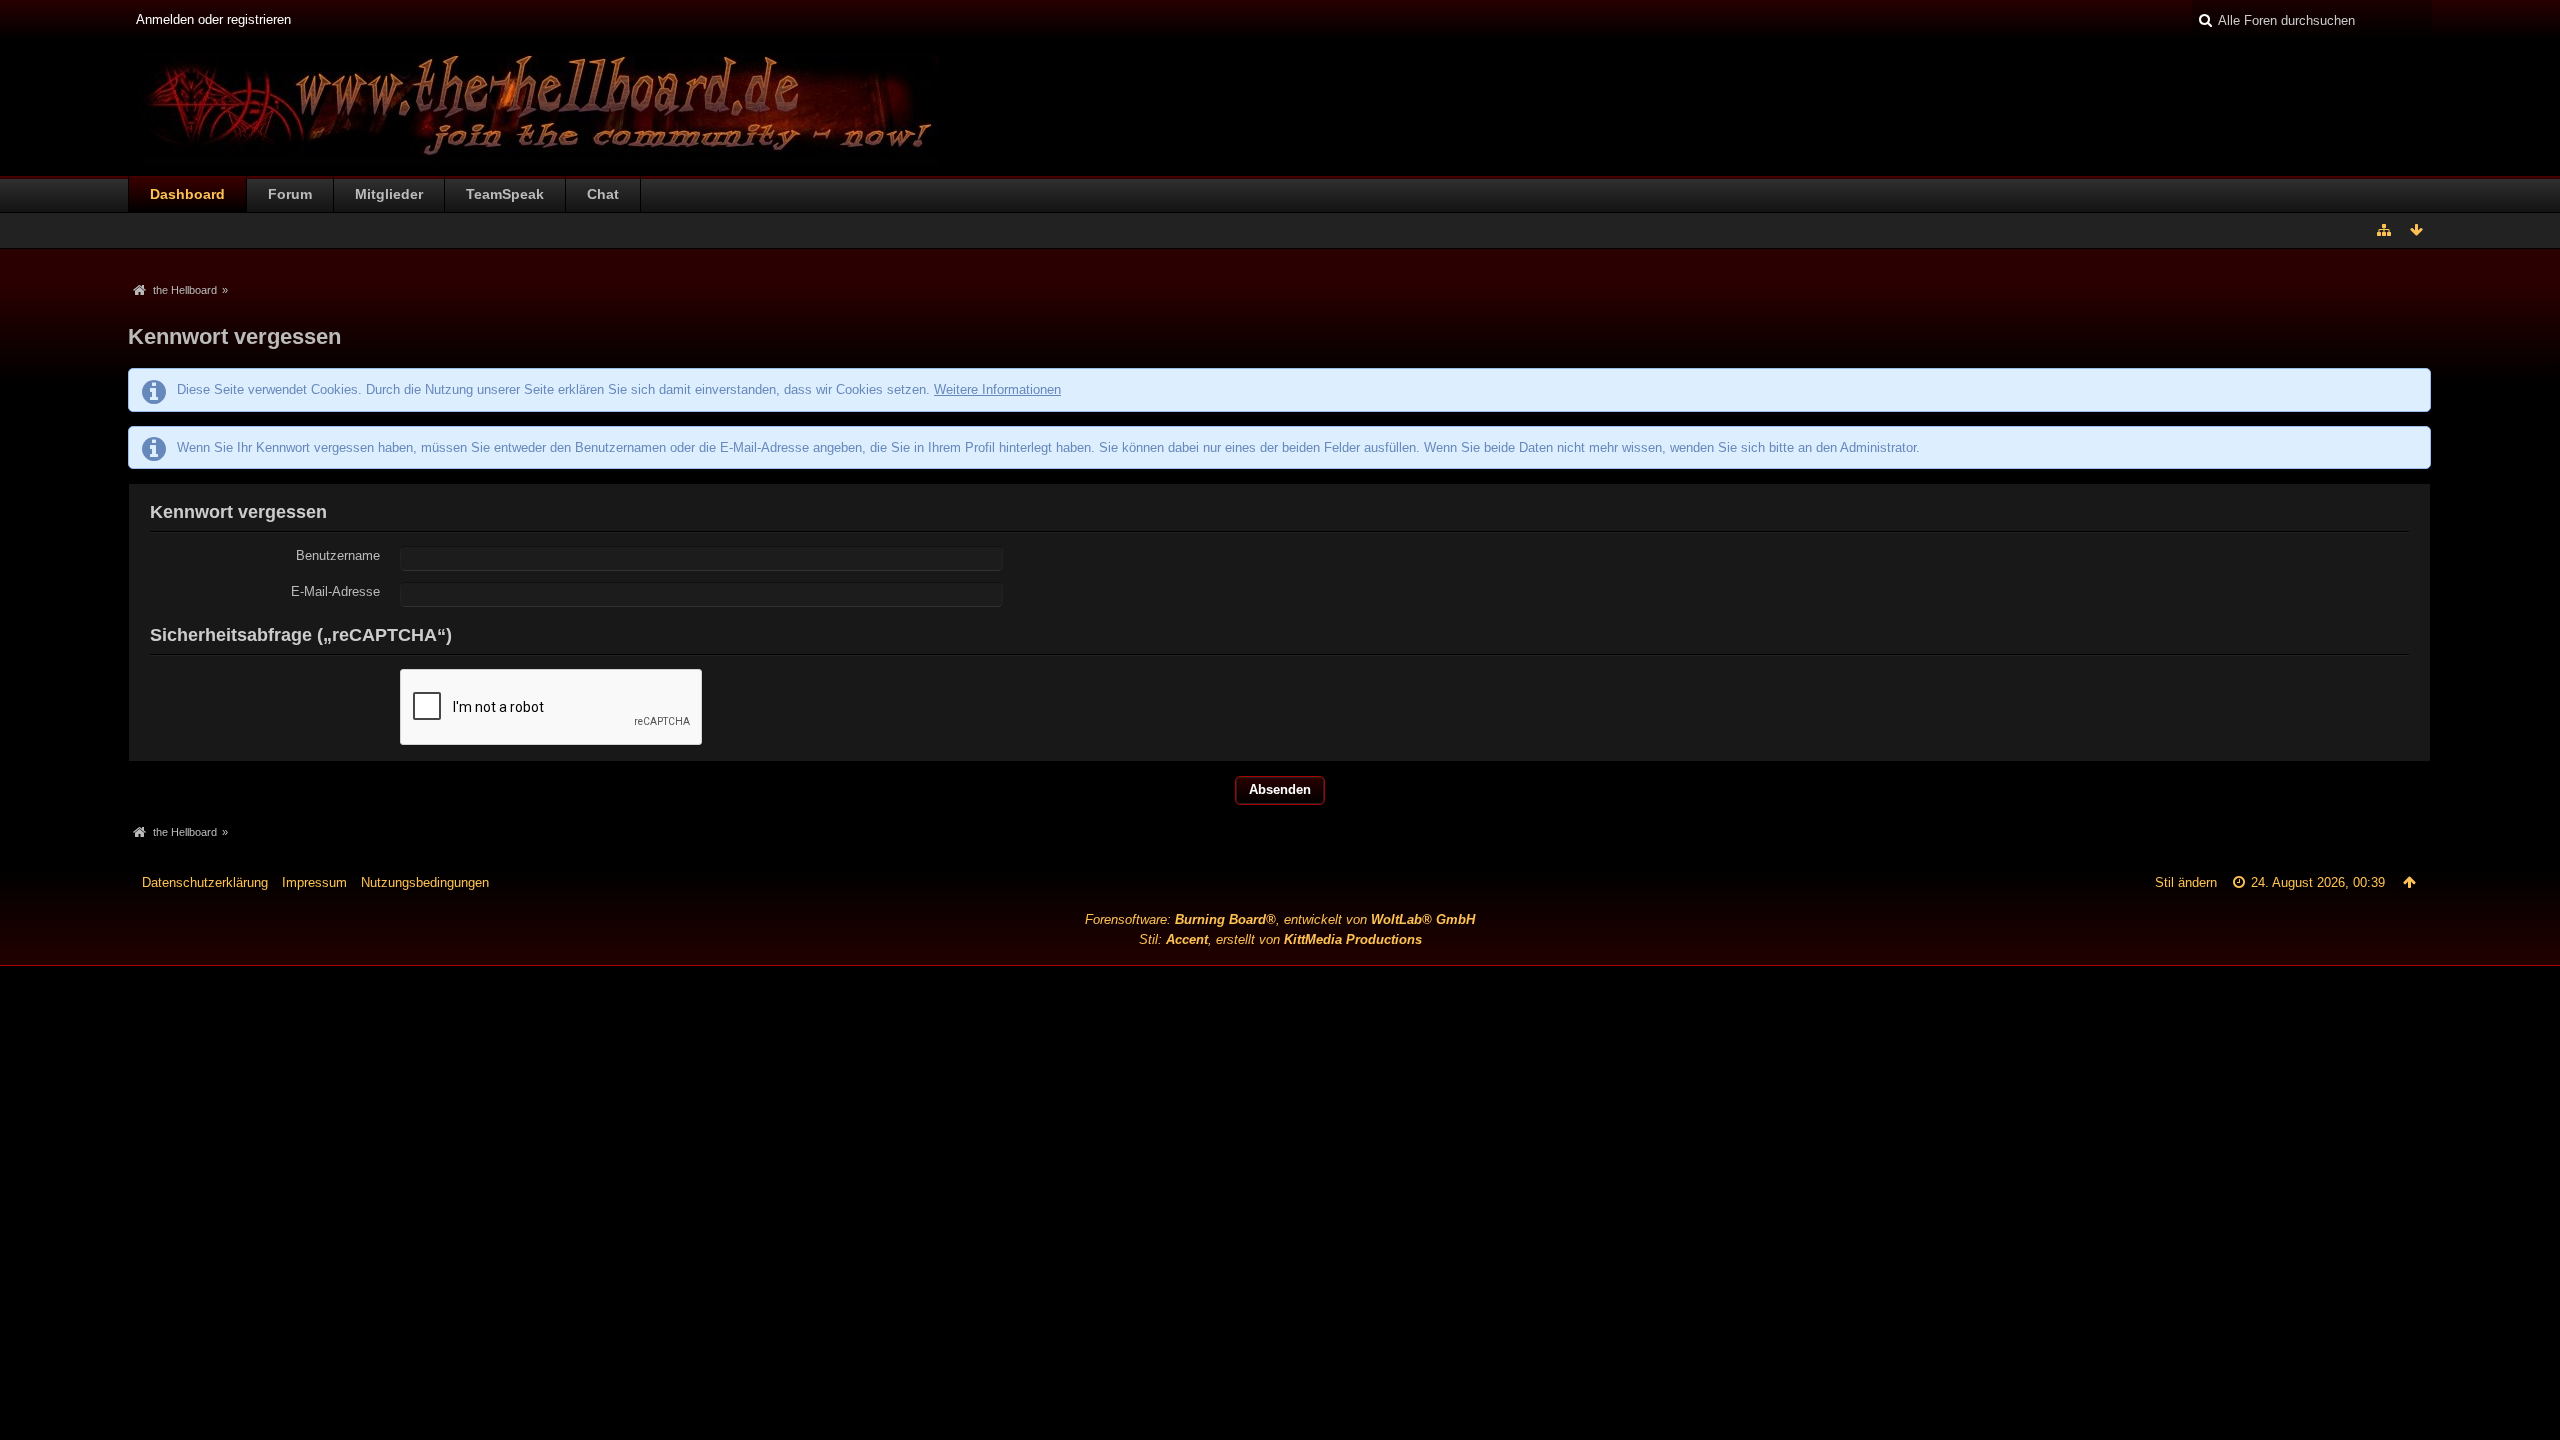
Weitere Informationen (997, 389)
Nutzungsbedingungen (425, 882)
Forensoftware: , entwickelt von (1280, 919)
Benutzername (338, 555)
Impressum (314, 882)
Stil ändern (2186, 882)
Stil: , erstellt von (1280, 939)
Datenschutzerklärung (205, 882)
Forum (290, 194)
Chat (603, 194)
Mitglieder (389, 194)
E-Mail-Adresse (335, 591)
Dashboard (187, 194)
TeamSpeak (505, 194)
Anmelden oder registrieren (213, 19)
